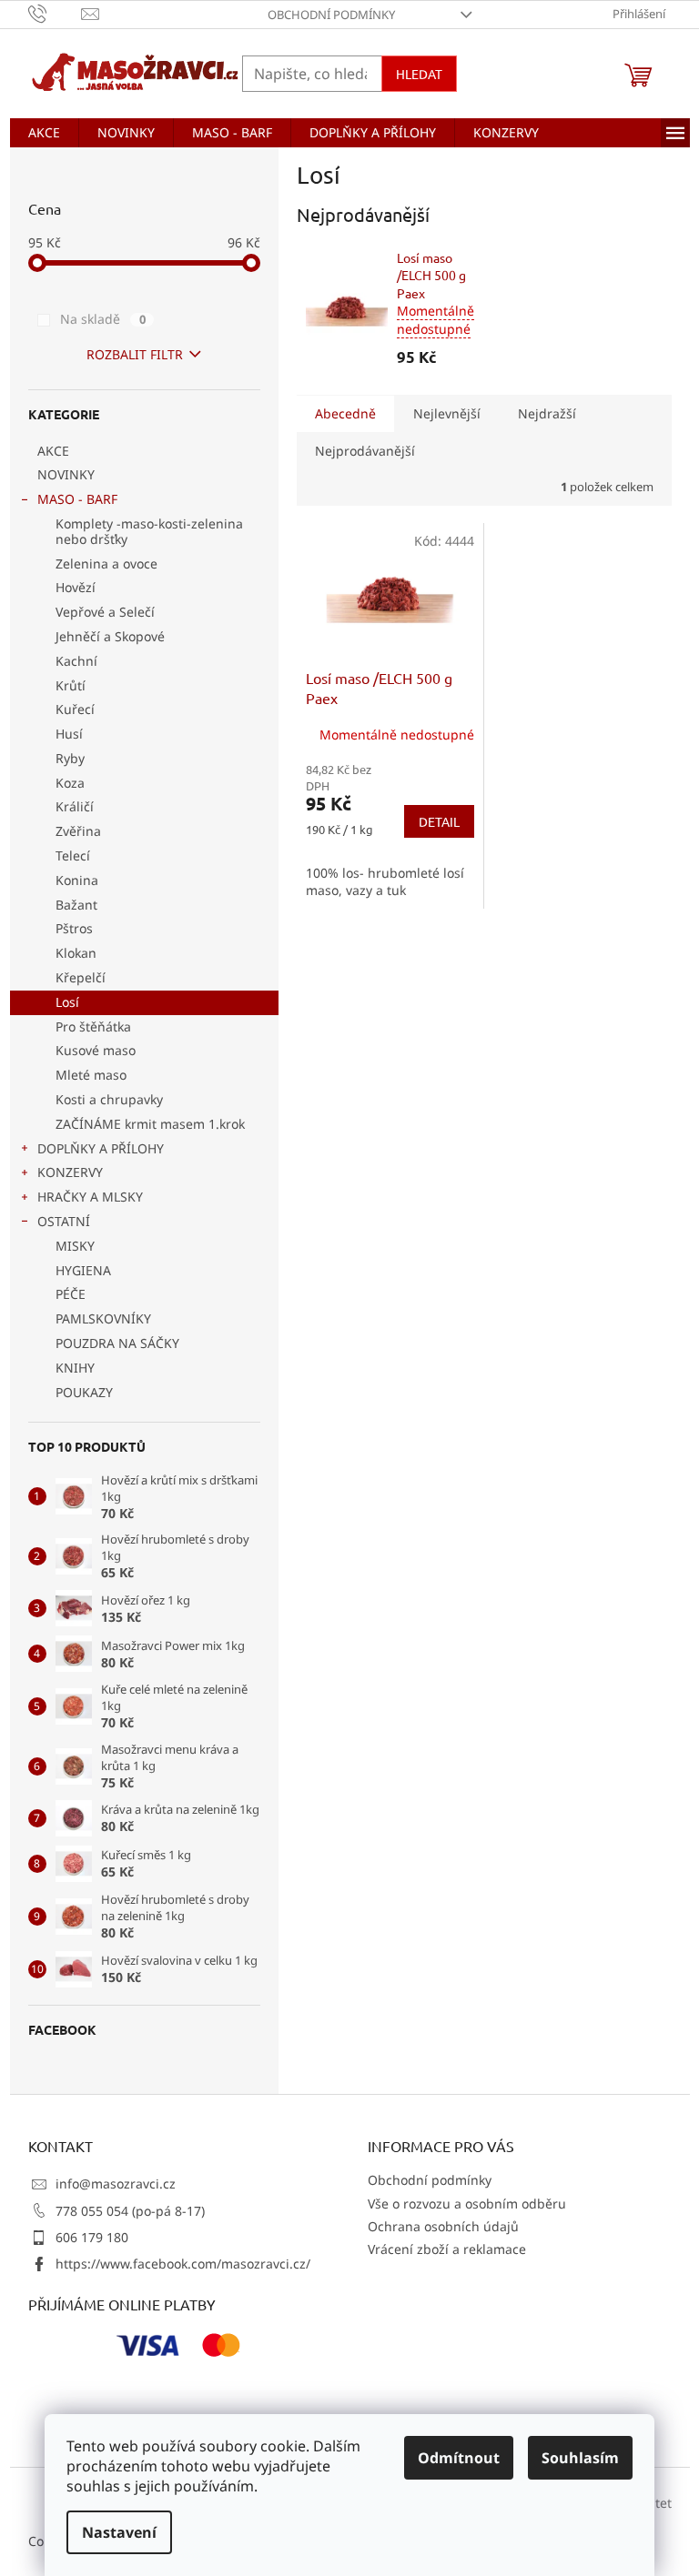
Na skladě (103, 319)
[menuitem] (44, 133)
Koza (70, 783)
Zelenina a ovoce (106, 563)
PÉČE (71, 1294)
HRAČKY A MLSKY (90, 1197)
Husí (69, 734)
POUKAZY (84, 1392)
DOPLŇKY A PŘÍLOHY (101, 1148)
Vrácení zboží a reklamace (447, 2249)
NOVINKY (66, 474)
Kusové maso (96, 1050)
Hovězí (76, 587)
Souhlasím (580, 2458)
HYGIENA (83, 1270)
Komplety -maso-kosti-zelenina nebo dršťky (149, 531)
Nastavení (119, 2532)
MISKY (75, 1246)
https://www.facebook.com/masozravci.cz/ (183, 2264)
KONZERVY (70, 1172)
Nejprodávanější (365, 451)
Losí (67, 1002)
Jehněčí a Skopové (110, 636)
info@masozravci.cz (116, 2184)
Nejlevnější (447, 413)
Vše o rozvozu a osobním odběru (467, 2204)
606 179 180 (92, 2237)
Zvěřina (78, 831)
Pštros (74, 928)
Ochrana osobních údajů (443, 2226)
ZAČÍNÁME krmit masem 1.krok (150, 1124)
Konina (77, 880)
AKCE (53, 451)
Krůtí (71, 685)
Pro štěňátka (93, 1026)
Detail (439, 821)
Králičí (75, 806)
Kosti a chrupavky (109, 1099)
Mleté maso (91, 1075)
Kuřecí (75, 709)
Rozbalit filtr (135, 354)
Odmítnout (459, 2458)
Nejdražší (547, 413)
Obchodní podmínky (331, 15)
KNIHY (75, 1368)
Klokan (76, 953)
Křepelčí (81, 977)
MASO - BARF (77, 499)
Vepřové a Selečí (105, 612)
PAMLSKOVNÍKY (103, 1318)
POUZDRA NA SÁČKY (117, 1343)
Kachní (76, 661)
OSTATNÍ (64, 1221)
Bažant (76, 905)
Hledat (419, 74)
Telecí (73, 855)
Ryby (70, 758)
